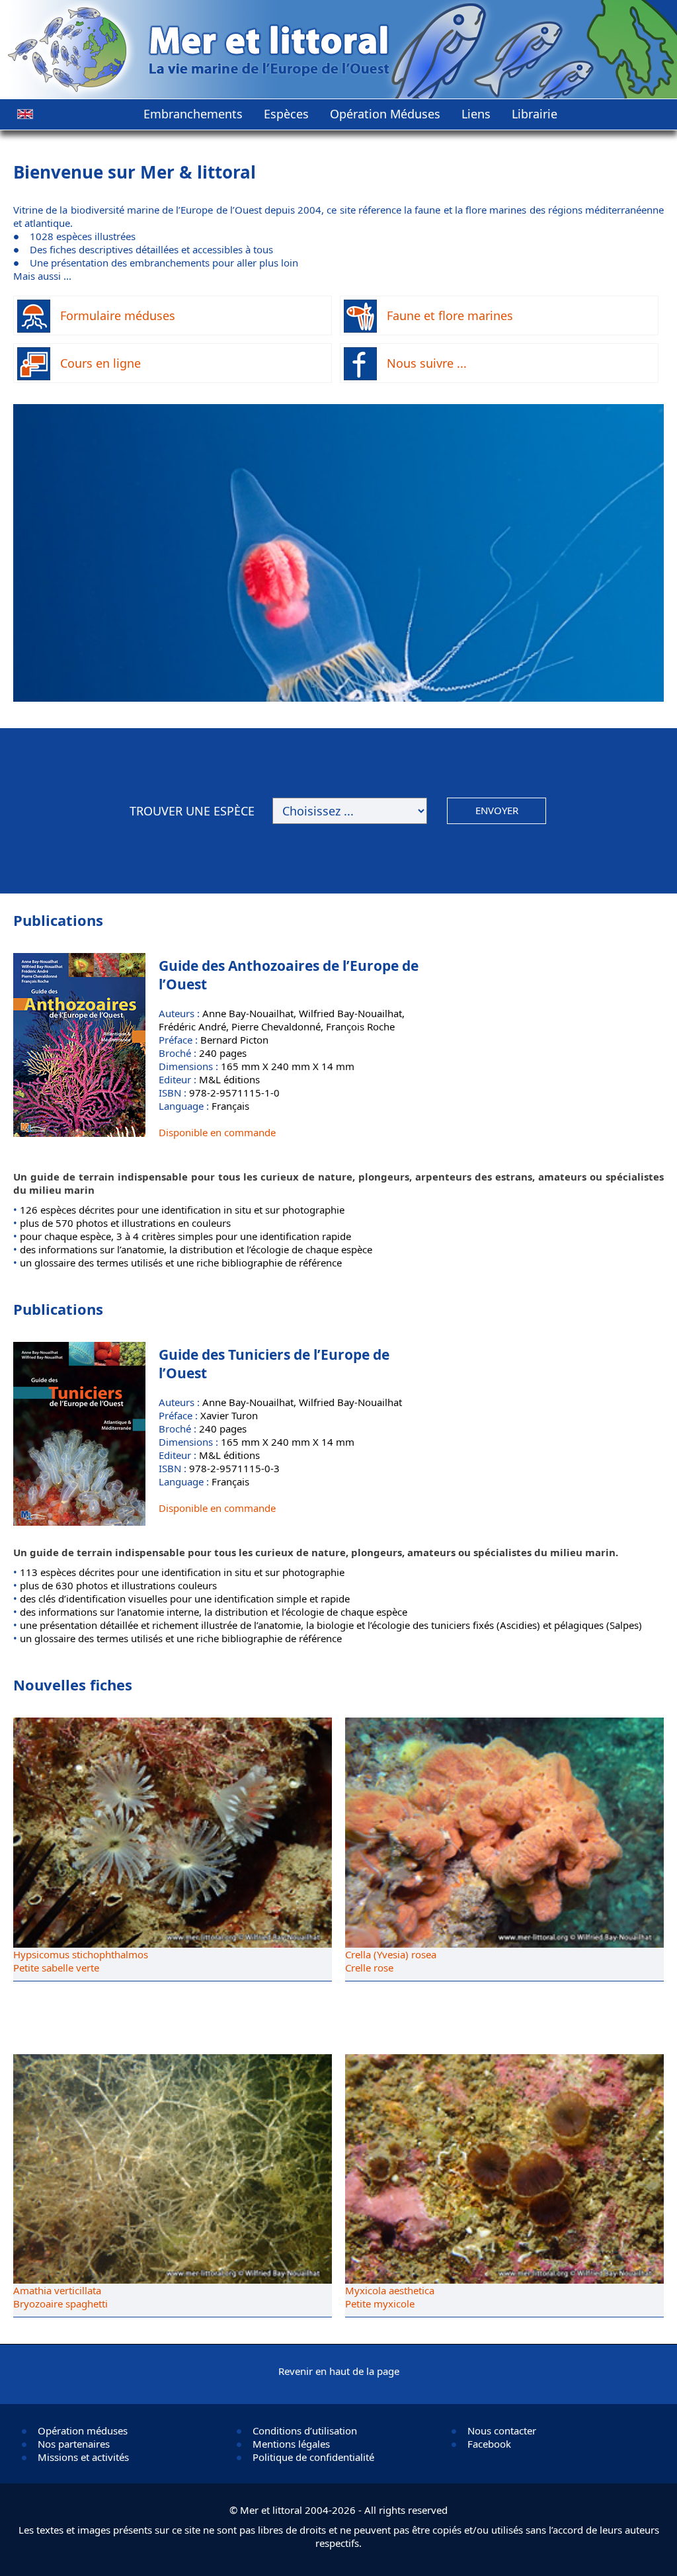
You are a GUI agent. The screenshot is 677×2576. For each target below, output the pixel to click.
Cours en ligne (100, 363)
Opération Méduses (385, 114)
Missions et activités (83, 2457)
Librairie (535, 114)
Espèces (286, 114)
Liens (476, 114)
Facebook (489, 2444)
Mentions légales (291, 2444)
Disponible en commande (217, 1132)
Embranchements (193, 114)
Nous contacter (502, 2431)
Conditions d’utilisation (305, 2431)
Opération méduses (83, 2431)
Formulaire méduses (118, 315)
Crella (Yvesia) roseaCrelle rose (391, 1961)
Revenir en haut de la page (339, 2371)
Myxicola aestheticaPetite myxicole (390, 2297)
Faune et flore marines (450, 315)
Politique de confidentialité (313, 2457)
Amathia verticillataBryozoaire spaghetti (60, 2297)
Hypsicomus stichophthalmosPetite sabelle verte (81, 1961)
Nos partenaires (74, 2444)
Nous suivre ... (427, 363)
